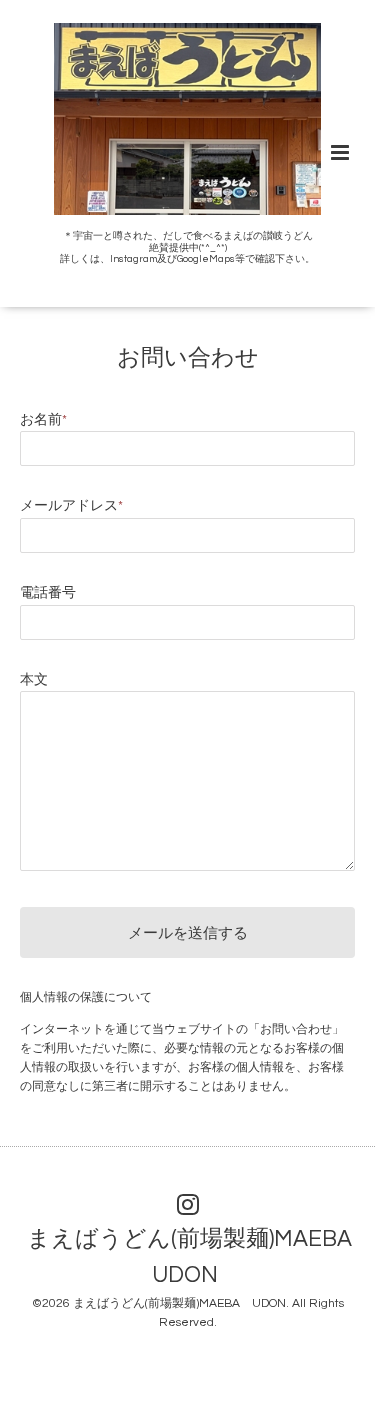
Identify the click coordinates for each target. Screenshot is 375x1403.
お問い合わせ (188, 357)
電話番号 (48, 593)
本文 (34, 680)
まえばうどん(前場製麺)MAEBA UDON (179, 1303)
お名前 (43, 420)
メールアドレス (71, 506)
